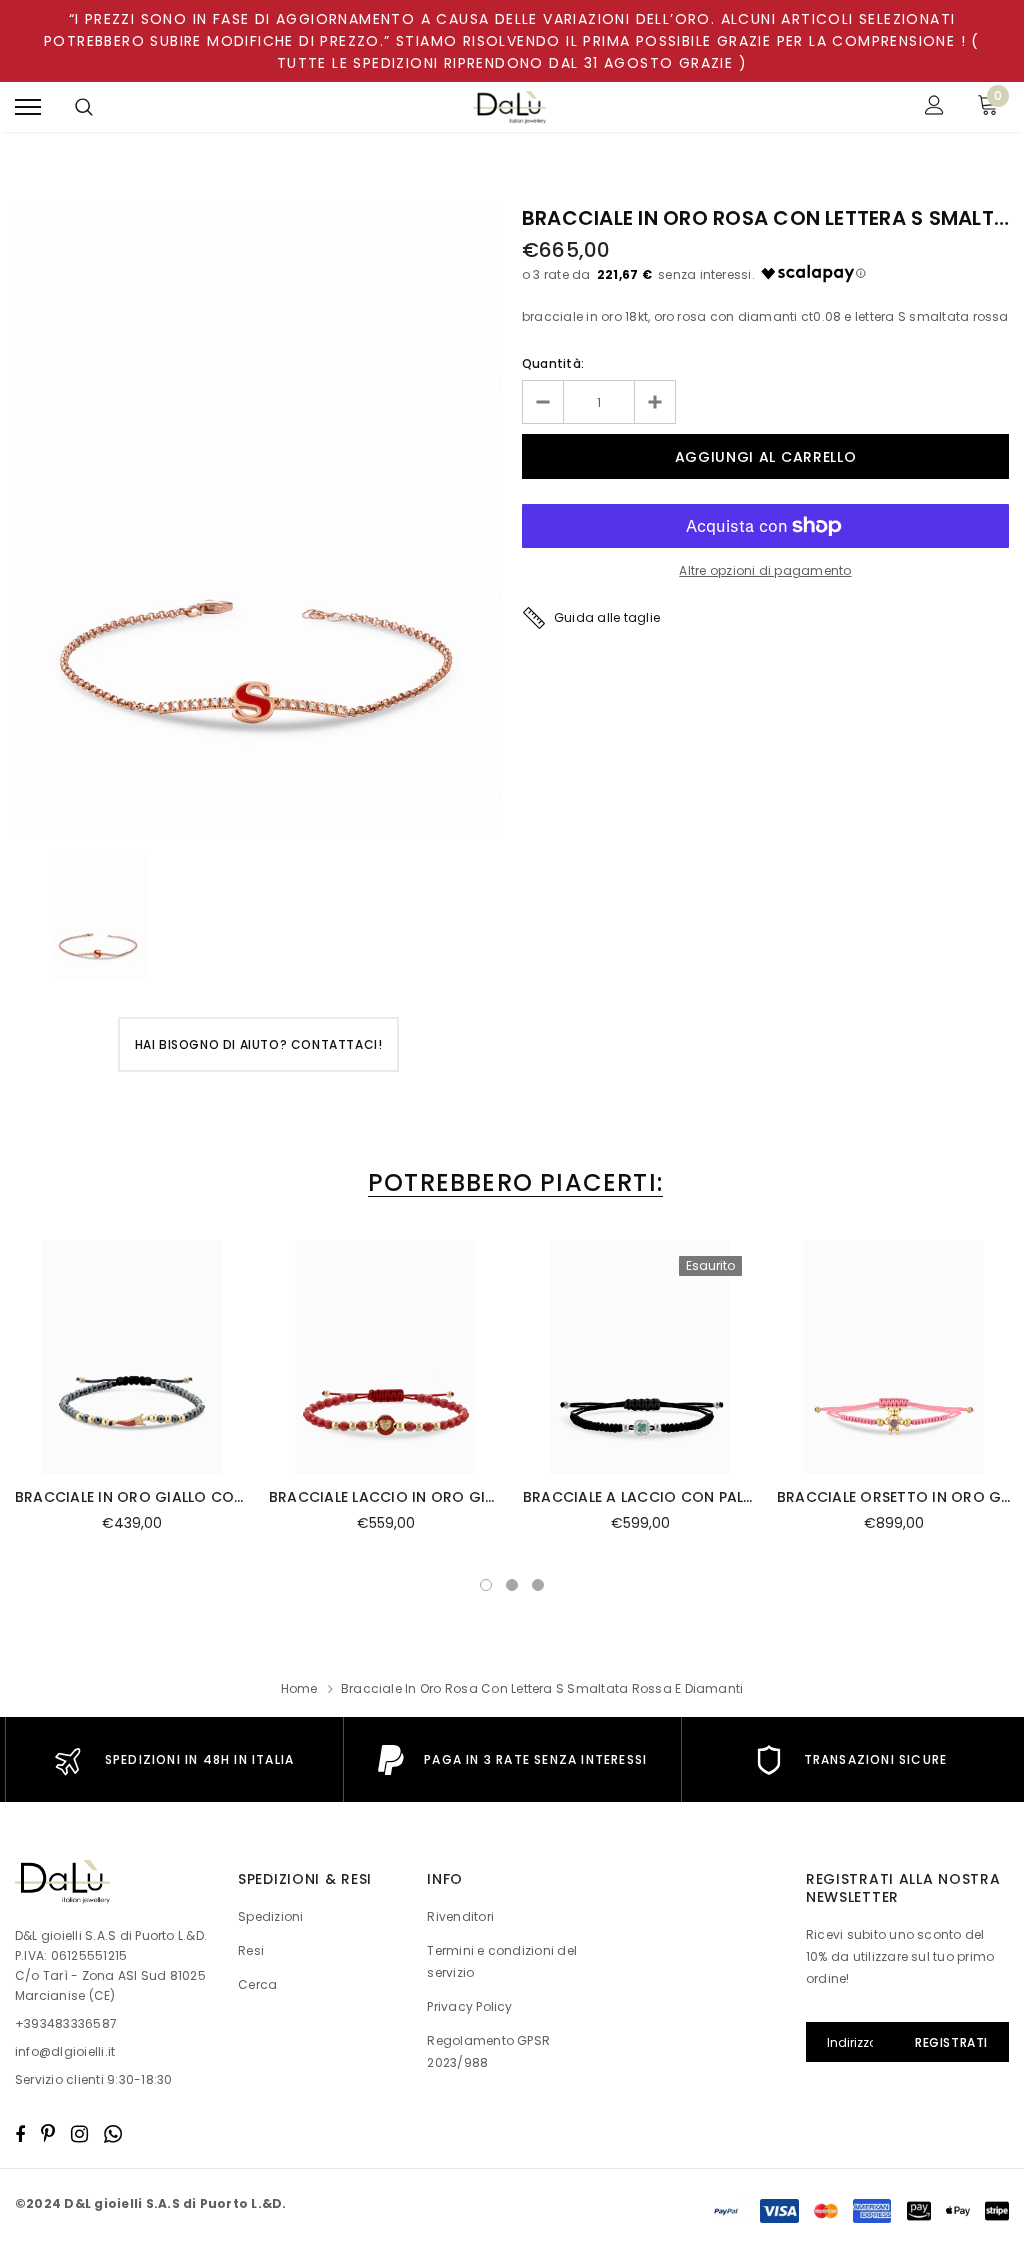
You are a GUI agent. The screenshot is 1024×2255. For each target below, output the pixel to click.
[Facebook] (20, 2134)
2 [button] (512, 1585)
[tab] (512, 1182)
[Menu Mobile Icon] (28, 107)
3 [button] (538, 1585)
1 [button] (486, 1585)
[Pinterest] (48, 2134)
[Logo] (510, 107)
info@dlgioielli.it (65, 2051)
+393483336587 (66, 2023)
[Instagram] (79, 2134)
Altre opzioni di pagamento (765, 570)
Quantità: (553, 363)
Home (299, 1688)
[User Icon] (934, 107)
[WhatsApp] (113, 2134)
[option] (258, 518)
